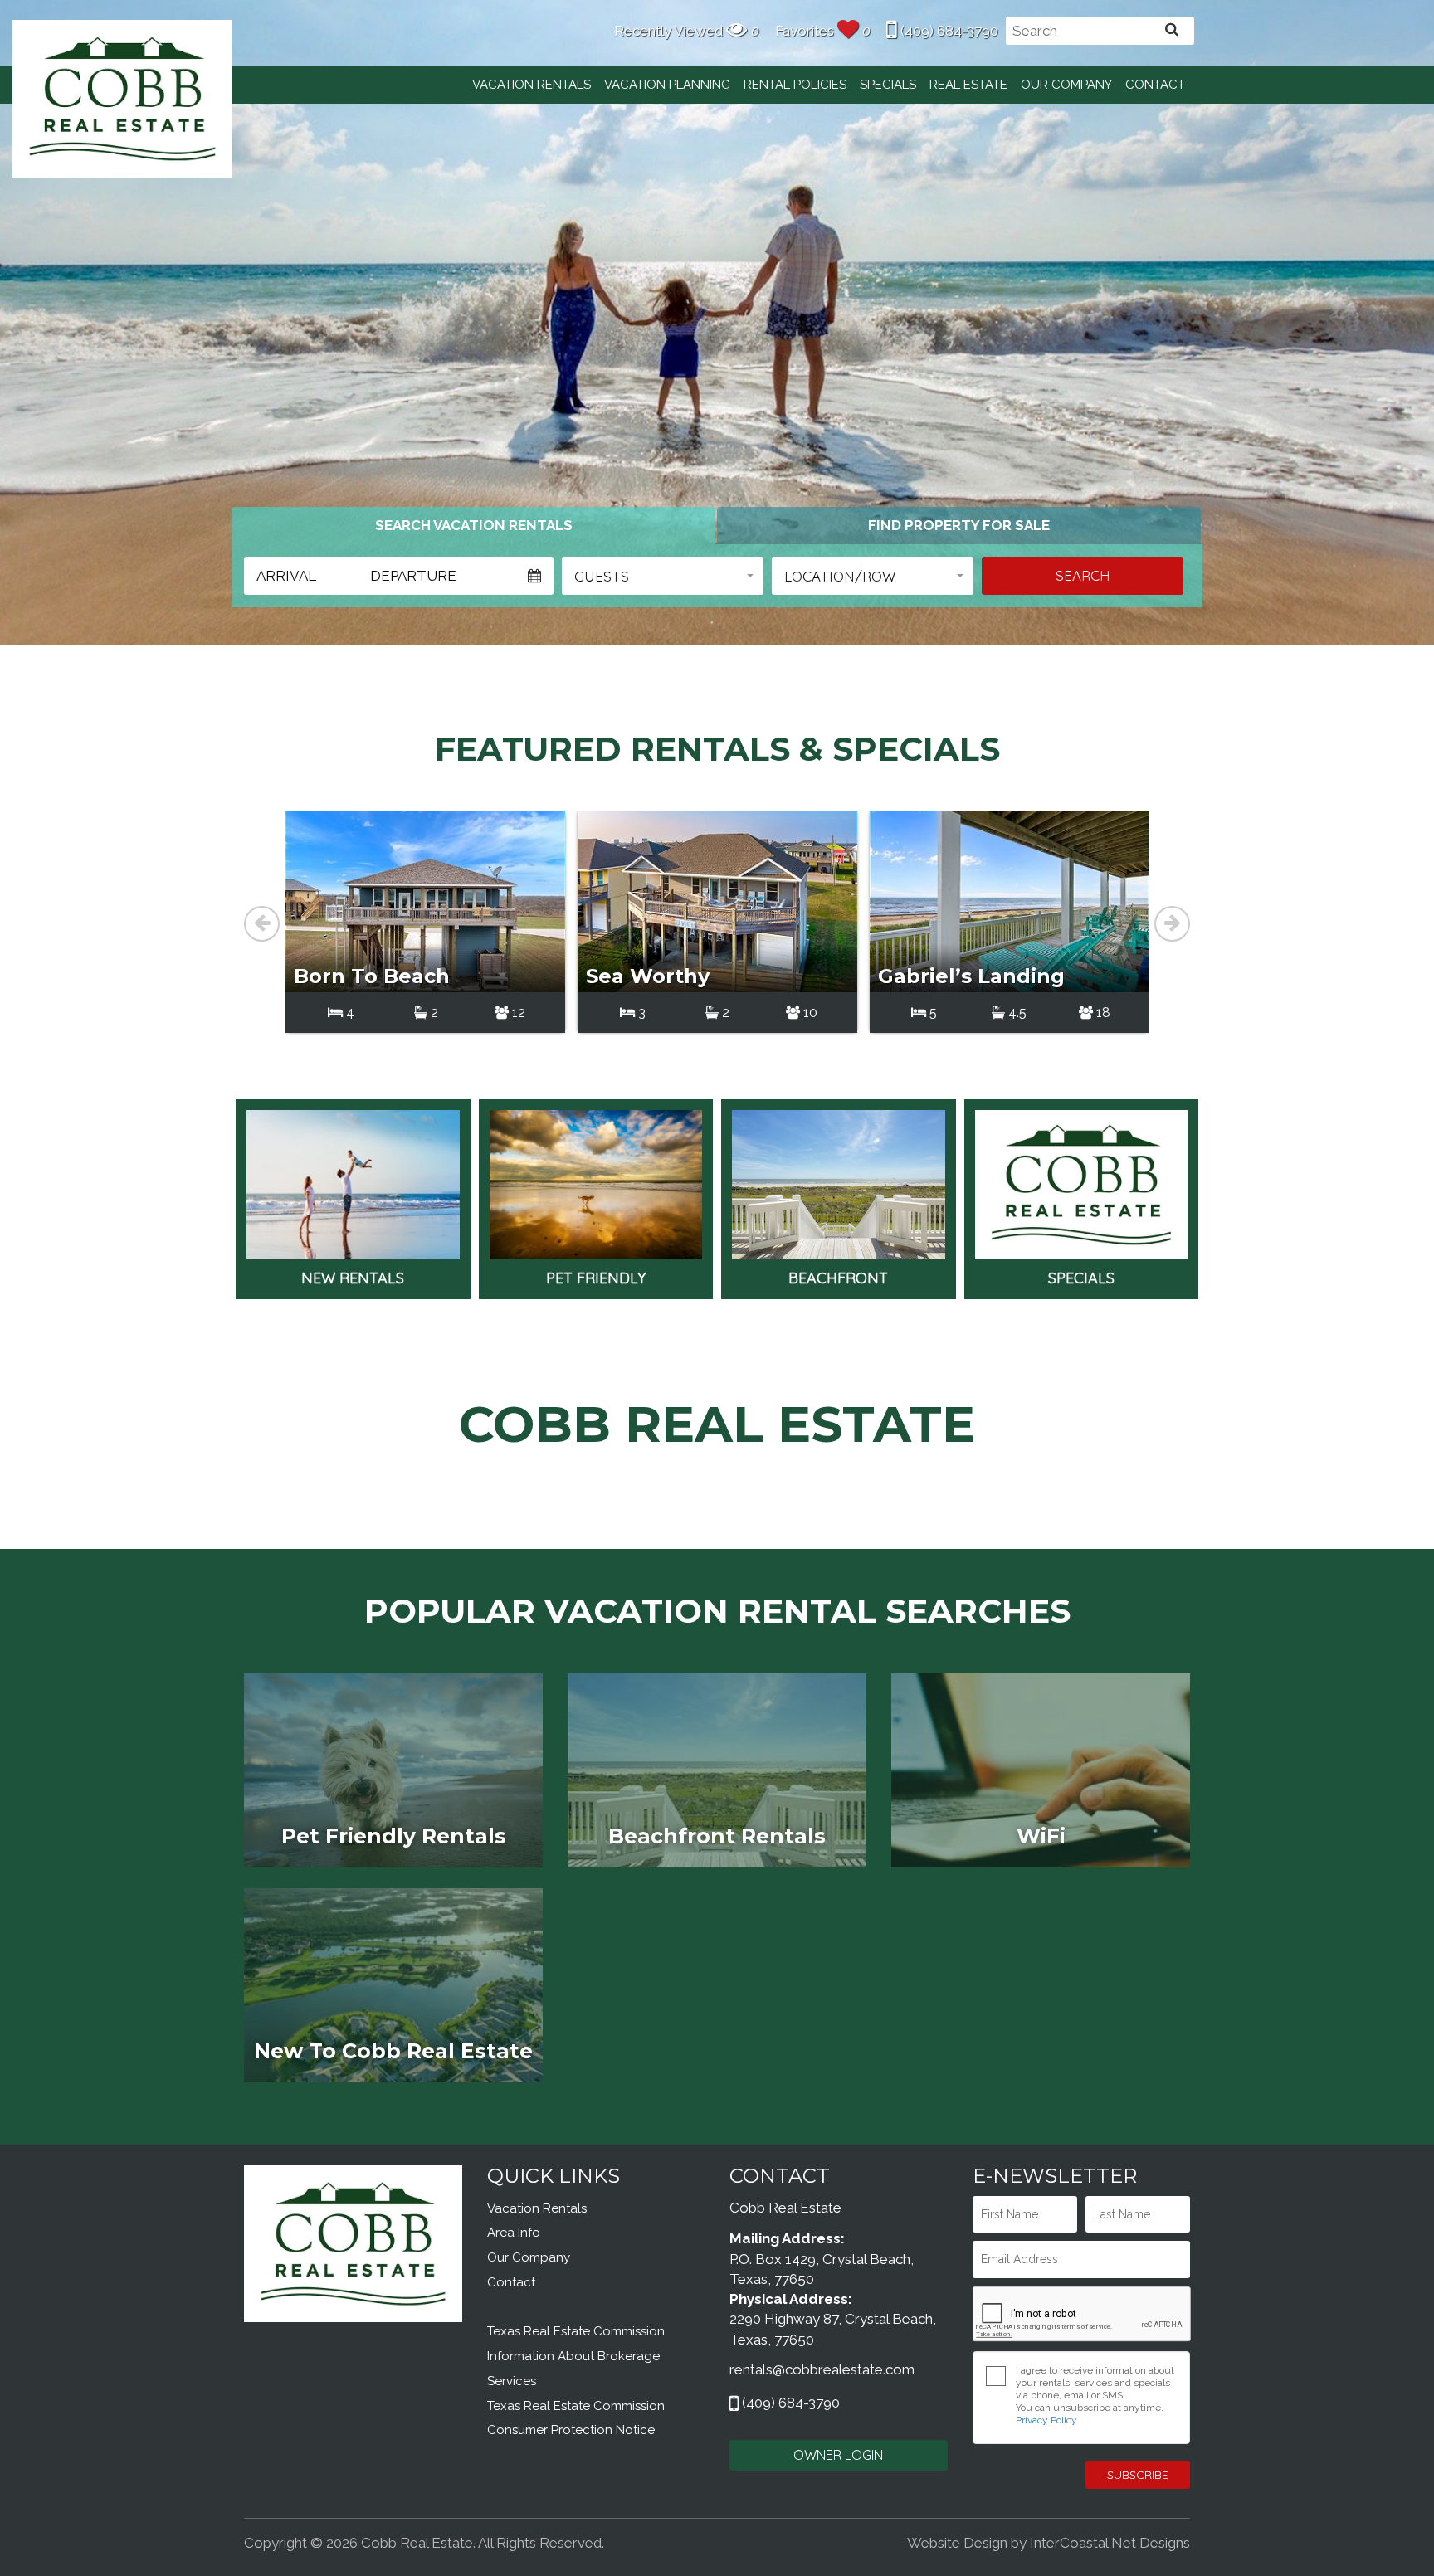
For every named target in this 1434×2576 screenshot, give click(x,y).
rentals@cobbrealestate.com (822, 2369)
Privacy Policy (1046, 2420)
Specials (888, 85)
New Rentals (353, 1278)
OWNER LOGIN (838, 2455)
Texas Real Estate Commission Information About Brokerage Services (576, 2356)
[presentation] (262, 924)
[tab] (473, 525)
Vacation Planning (667, 85)
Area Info (514, 2233)
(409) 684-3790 (948, 31)
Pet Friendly (596, 1278)
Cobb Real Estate (122, 98)
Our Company (1066, 85)
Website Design (957, 2543)
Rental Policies (795, 85)
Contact (1155, 85)
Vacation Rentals (532, 85)
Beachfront (838, 1278)
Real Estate (968, 85)
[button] (663, 576)
